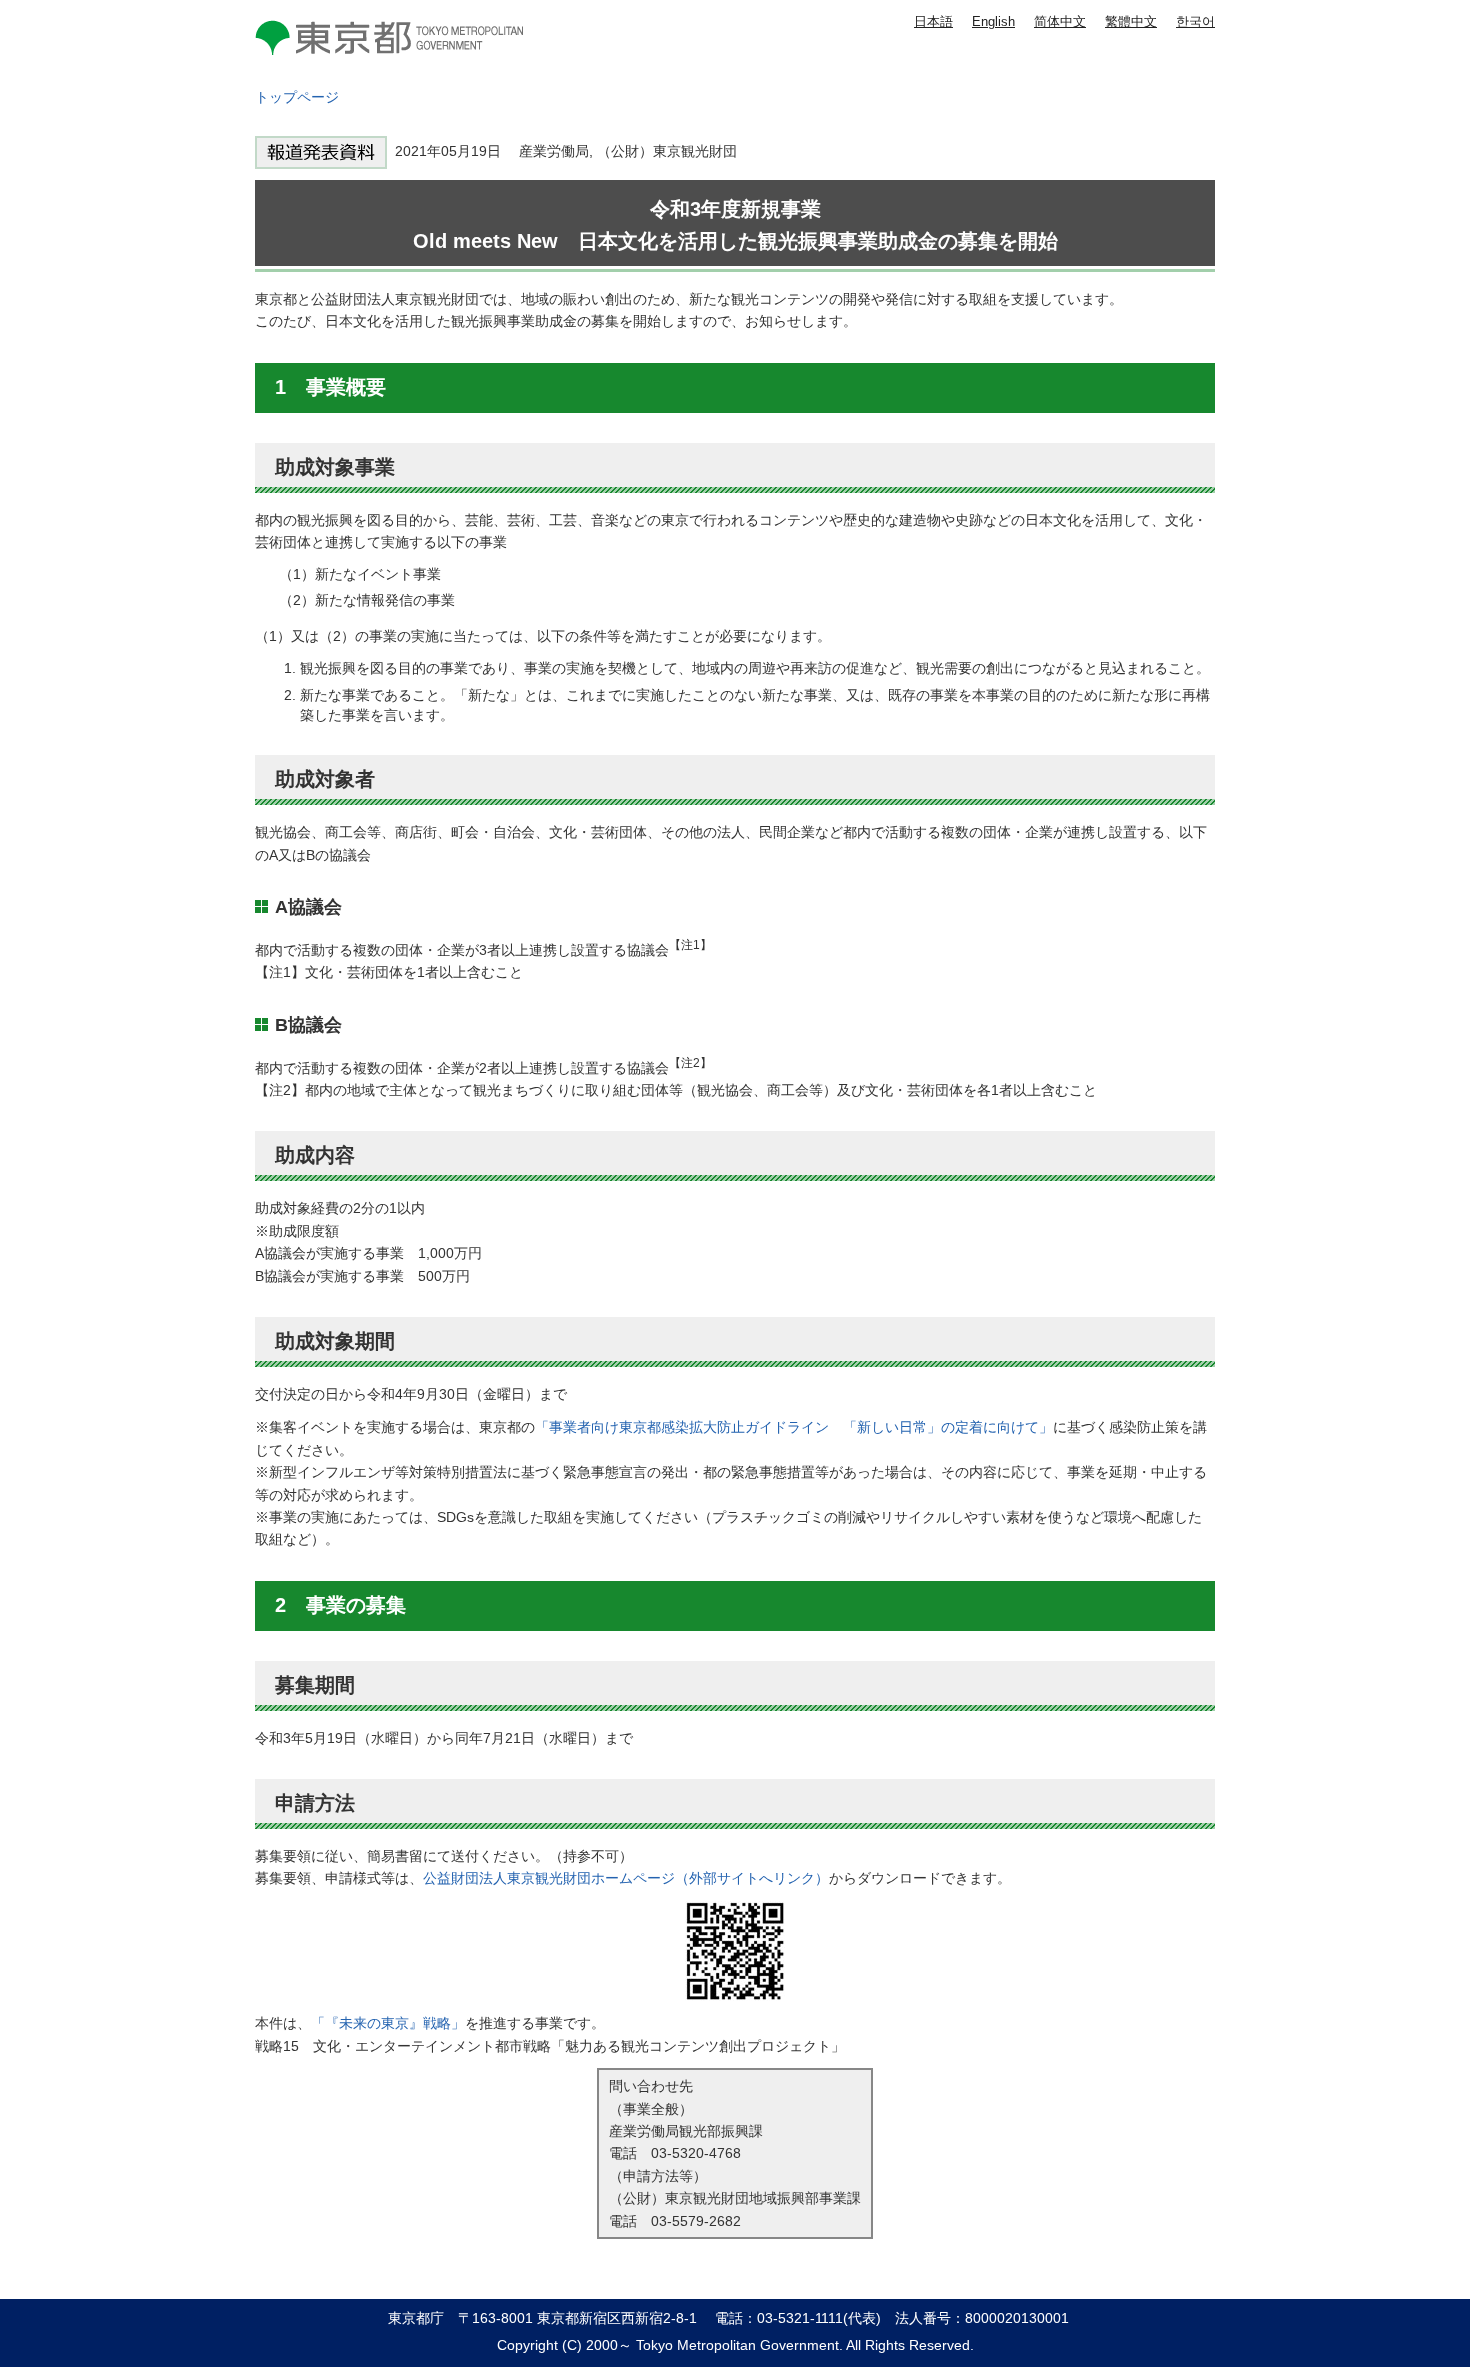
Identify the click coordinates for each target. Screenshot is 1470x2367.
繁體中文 (1131, 21)
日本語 (933, 21)
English (993, 21)
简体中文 (1060, 21)
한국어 (1195, 21)
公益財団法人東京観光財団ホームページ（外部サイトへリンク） (626, 1878)
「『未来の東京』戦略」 (388, 2023)
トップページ (297, 97)
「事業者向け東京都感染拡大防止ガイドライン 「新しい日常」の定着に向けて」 (794, 1427)
